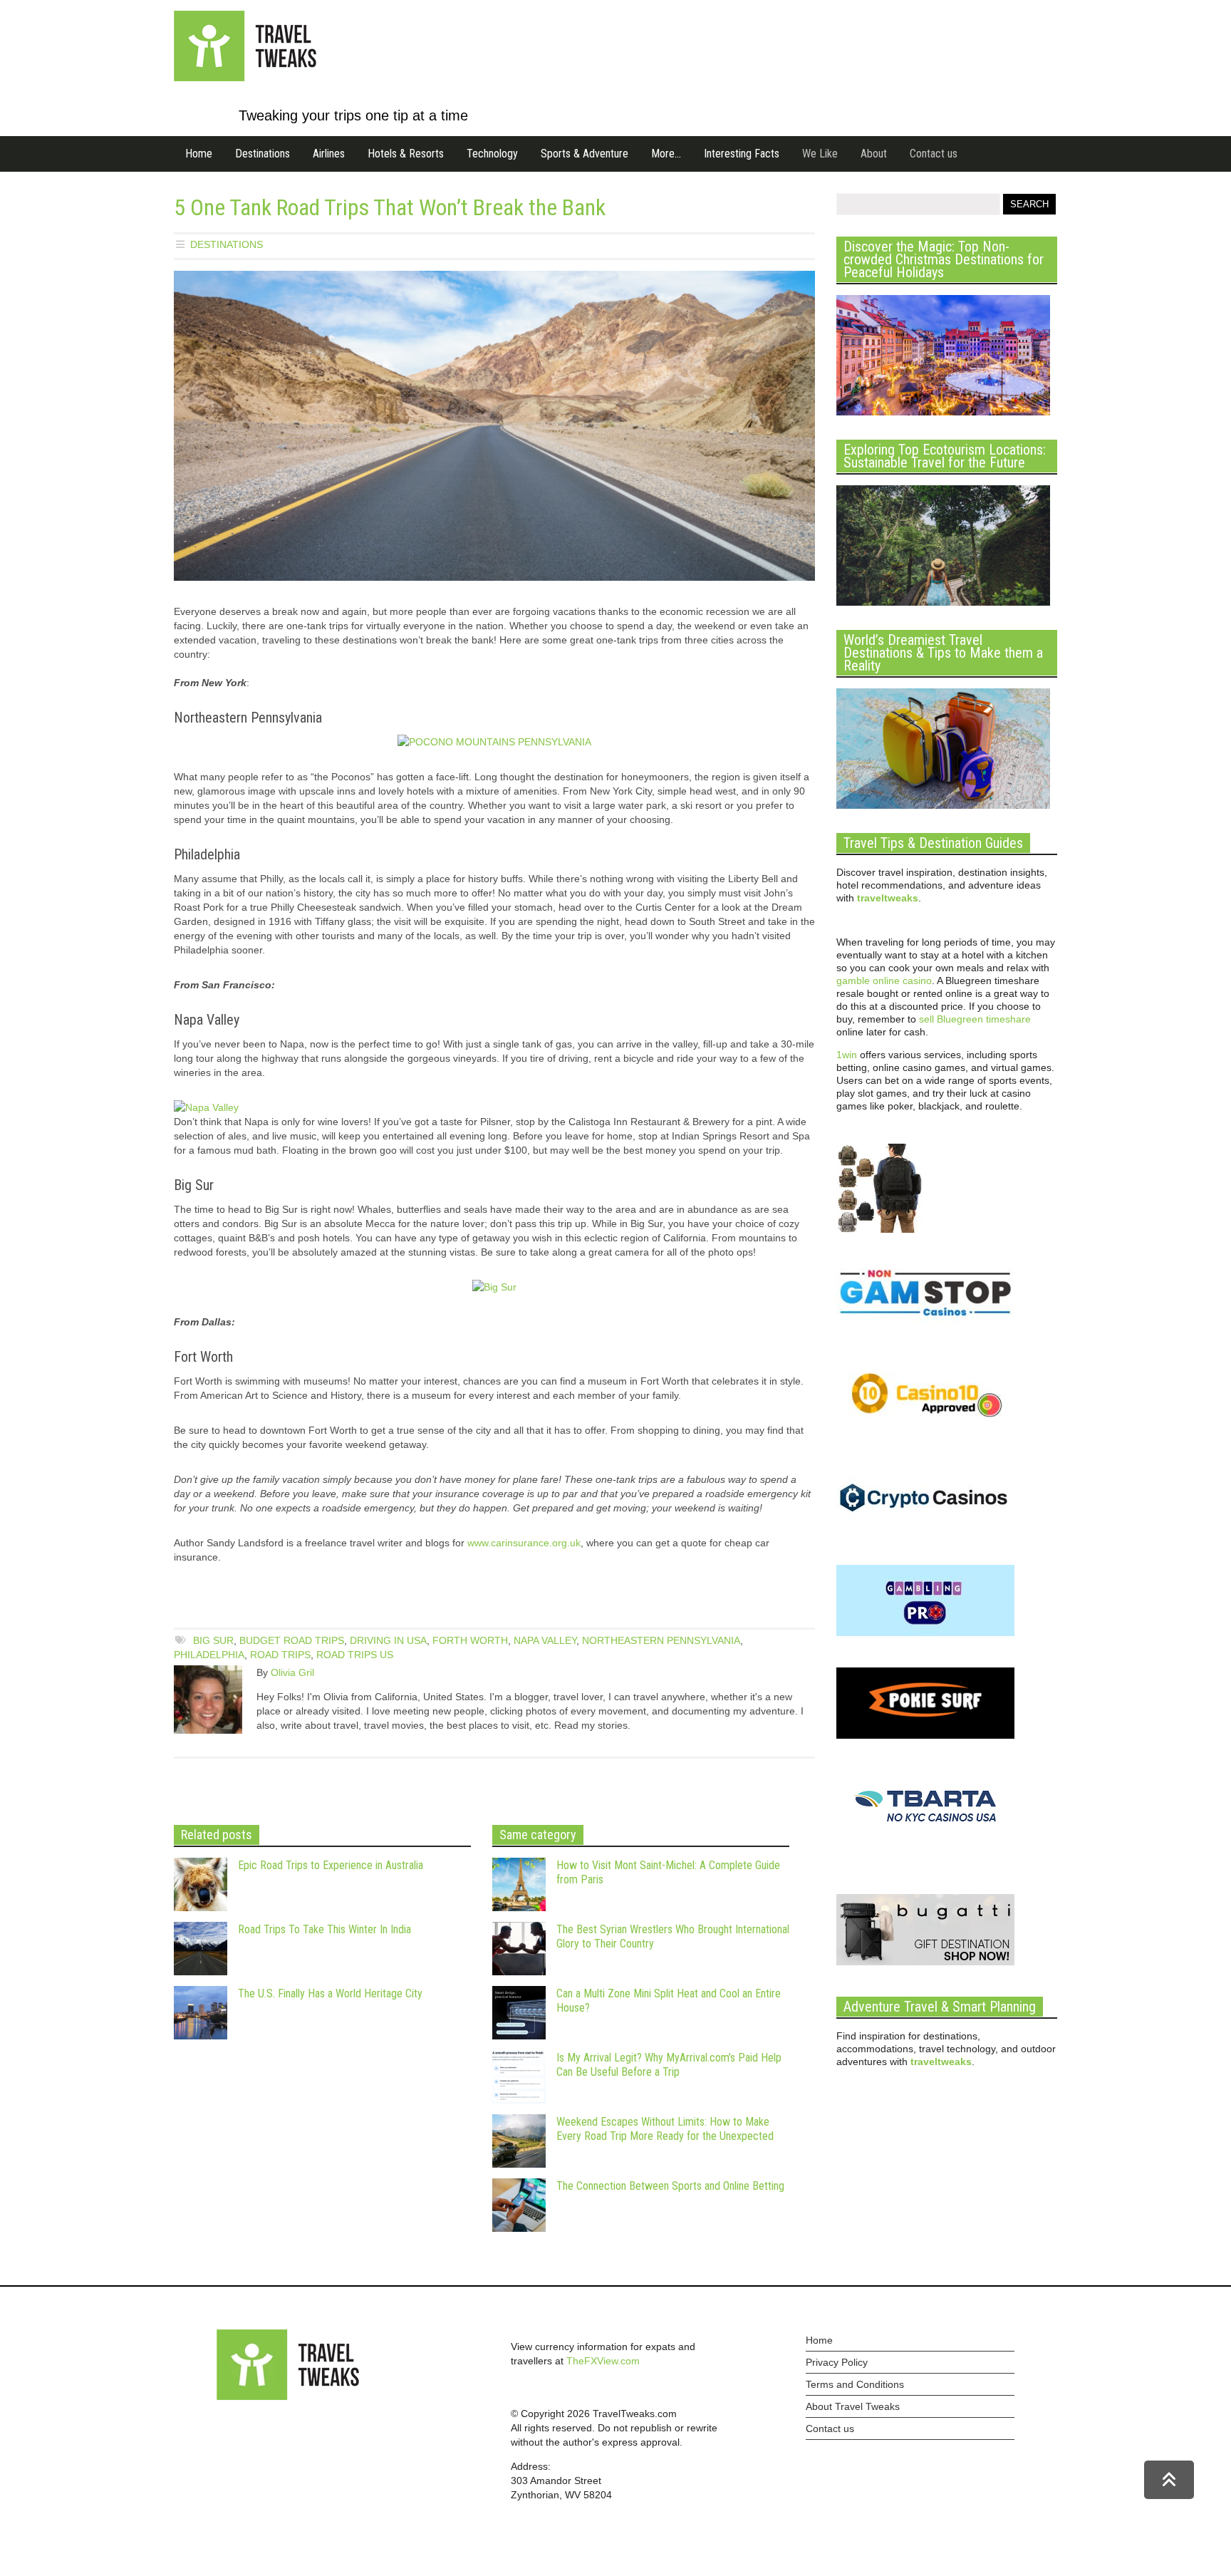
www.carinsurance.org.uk (524, 1543)
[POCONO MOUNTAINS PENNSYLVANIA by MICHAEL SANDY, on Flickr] (494, 742)
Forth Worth (470, 1640)
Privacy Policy (837, 2362)
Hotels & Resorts (406, 154)
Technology (492, 154)
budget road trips (292, 1640)
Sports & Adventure (585, 154)
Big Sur (213, 1640)
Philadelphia (209, 1655)
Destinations (263, 154)
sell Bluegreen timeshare (975, 1019)
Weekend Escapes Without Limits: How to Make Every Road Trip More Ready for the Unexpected (665, 2129)
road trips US (355, 1655)
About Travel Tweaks (853, 2406)
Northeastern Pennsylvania (661, 1640)
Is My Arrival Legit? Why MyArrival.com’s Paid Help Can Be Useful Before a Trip (669, 2065)
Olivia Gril (292, 1672)
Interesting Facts (742, 154)
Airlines (329, 154)
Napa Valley (545, 1640)
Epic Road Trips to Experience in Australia (331, 1865)
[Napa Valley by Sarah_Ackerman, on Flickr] (206, 1107)
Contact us (934, 154)
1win (847, 1055)
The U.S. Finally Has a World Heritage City (330, 1993)
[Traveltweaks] (245, 78)
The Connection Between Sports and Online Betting (670, 2186)
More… (666, 154)
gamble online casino (884, 981)
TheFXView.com (603, 2361)
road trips (280, 1655)
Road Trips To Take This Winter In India (324, 1929)
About (874, 154)
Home (199, 154)
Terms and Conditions (855, 2384)
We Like (820, 154)
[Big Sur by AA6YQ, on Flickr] (494, 1287)
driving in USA (388, 1640)
